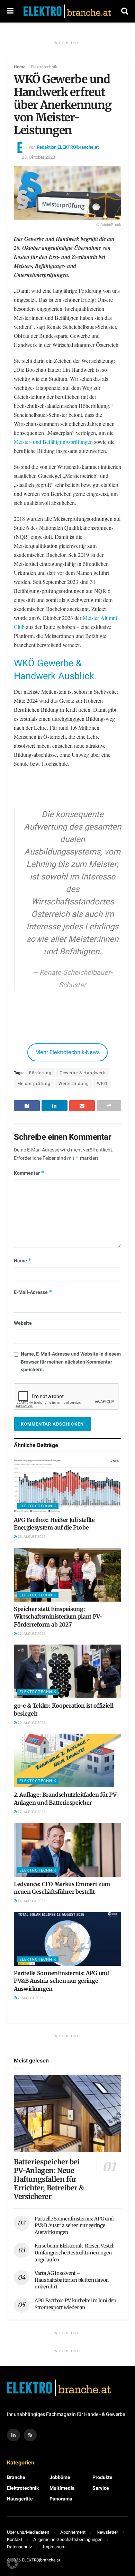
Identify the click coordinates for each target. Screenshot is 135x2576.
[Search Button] (125, 11)
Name (23, 1261)
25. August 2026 (31, 1537)
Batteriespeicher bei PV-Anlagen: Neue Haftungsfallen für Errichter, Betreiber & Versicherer (49, 2179)
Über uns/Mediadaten (28, 2532)
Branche (16, 2477)
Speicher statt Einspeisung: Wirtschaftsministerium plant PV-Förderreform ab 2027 (58, 1617)
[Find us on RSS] (30, 2435)
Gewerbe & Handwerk (82, 1073)
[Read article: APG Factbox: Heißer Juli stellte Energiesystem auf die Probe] (67, 1486)
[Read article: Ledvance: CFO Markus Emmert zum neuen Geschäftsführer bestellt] (67, 1850)
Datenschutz (19, 2547)
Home (20, 67)
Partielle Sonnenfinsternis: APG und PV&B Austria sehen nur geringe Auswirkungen (61, 1981)
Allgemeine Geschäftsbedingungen (68, 2539)
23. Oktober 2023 (38, 157)
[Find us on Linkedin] (13, 2435)
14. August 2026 (31, 1901)
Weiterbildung (74, 1084)
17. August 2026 (31, 1812)
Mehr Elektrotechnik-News (67, 1052)
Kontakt (15, 2539)
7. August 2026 (30, 1998)
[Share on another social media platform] (109, 1106)
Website (23, 1323)
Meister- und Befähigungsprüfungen (53, 442)
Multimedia (62, 2488)
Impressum (54, 2547)
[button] (12, 2564)
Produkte (102, 2477)
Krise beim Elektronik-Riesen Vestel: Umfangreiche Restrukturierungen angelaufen (75, 2253)
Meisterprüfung (34, 1084)
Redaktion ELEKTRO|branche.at (68, 147)
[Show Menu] (10, 11)
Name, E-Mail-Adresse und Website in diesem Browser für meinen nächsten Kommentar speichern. (71, 1362)
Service (101, 2488)
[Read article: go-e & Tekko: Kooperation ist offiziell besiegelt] (67, 1671)
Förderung (40, 1073)
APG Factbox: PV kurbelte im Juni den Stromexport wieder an (75, 2304)
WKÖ (102, 1084)
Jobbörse (60, 2477)
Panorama (61, 2499)
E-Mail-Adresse (33, 1292)
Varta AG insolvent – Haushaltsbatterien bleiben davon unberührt (72, 2280)
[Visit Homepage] (67, 11)
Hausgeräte (20, 2499)
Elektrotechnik (44, 67)
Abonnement (73, 2532)
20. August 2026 (31, 1634)
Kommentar (29, 1173)
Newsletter (107, 2532)
